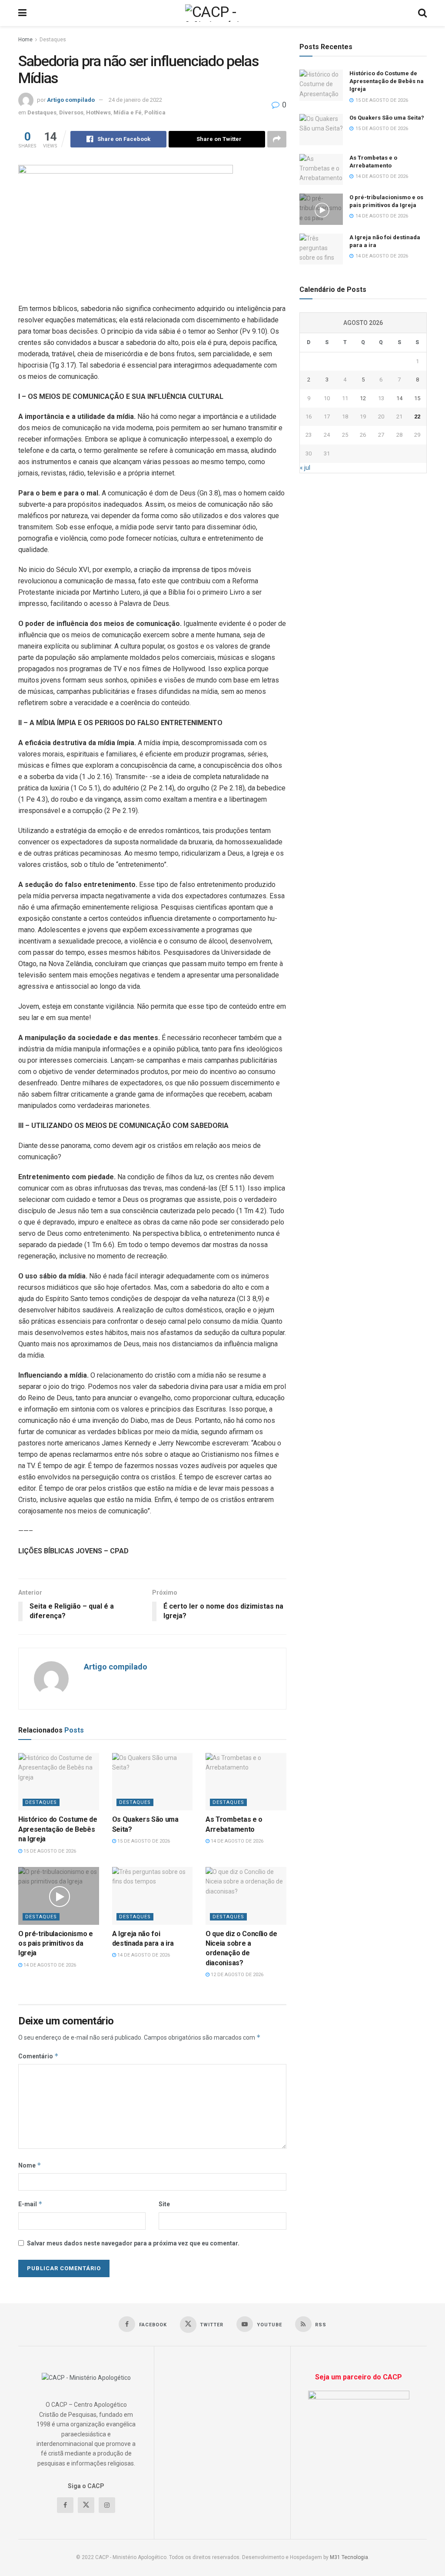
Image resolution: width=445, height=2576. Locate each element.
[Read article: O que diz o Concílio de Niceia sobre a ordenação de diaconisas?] (246, 1896)
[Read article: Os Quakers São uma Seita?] (153, 1782)
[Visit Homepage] (222, 13)
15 (417, 398)
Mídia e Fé (128, 112)
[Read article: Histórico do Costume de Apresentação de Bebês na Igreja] (59, 1782)
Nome (30, 2165)
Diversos (71, 112)
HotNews (98, 112)
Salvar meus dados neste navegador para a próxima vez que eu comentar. (133, 2243)
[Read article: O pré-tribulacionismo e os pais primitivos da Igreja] (59, 1896)
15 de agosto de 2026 (49, 1851)
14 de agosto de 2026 (236, 1841)
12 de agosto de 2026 (236, 1975)
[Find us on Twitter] (86, 2505)
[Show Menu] (22, 13)
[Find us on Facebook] (65, 2505)
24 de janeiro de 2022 (135, 100)
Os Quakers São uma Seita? (387, 118)
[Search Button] (422, 13)
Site (164, 2204)
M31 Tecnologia (349, 2557)
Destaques (53, 40)
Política (155, 112)
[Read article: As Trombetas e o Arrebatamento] (246, 1782)
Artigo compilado (71, 100)
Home (25, 40)
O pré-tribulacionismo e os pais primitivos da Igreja (56, 1944)
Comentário (38, 2056)
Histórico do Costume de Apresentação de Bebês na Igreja (58, 1829)
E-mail (30, 2204)
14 (399, 398)
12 (363, 398)
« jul (305, 468)
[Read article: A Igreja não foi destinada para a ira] (153, 1896)
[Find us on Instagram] (107, 2505)
